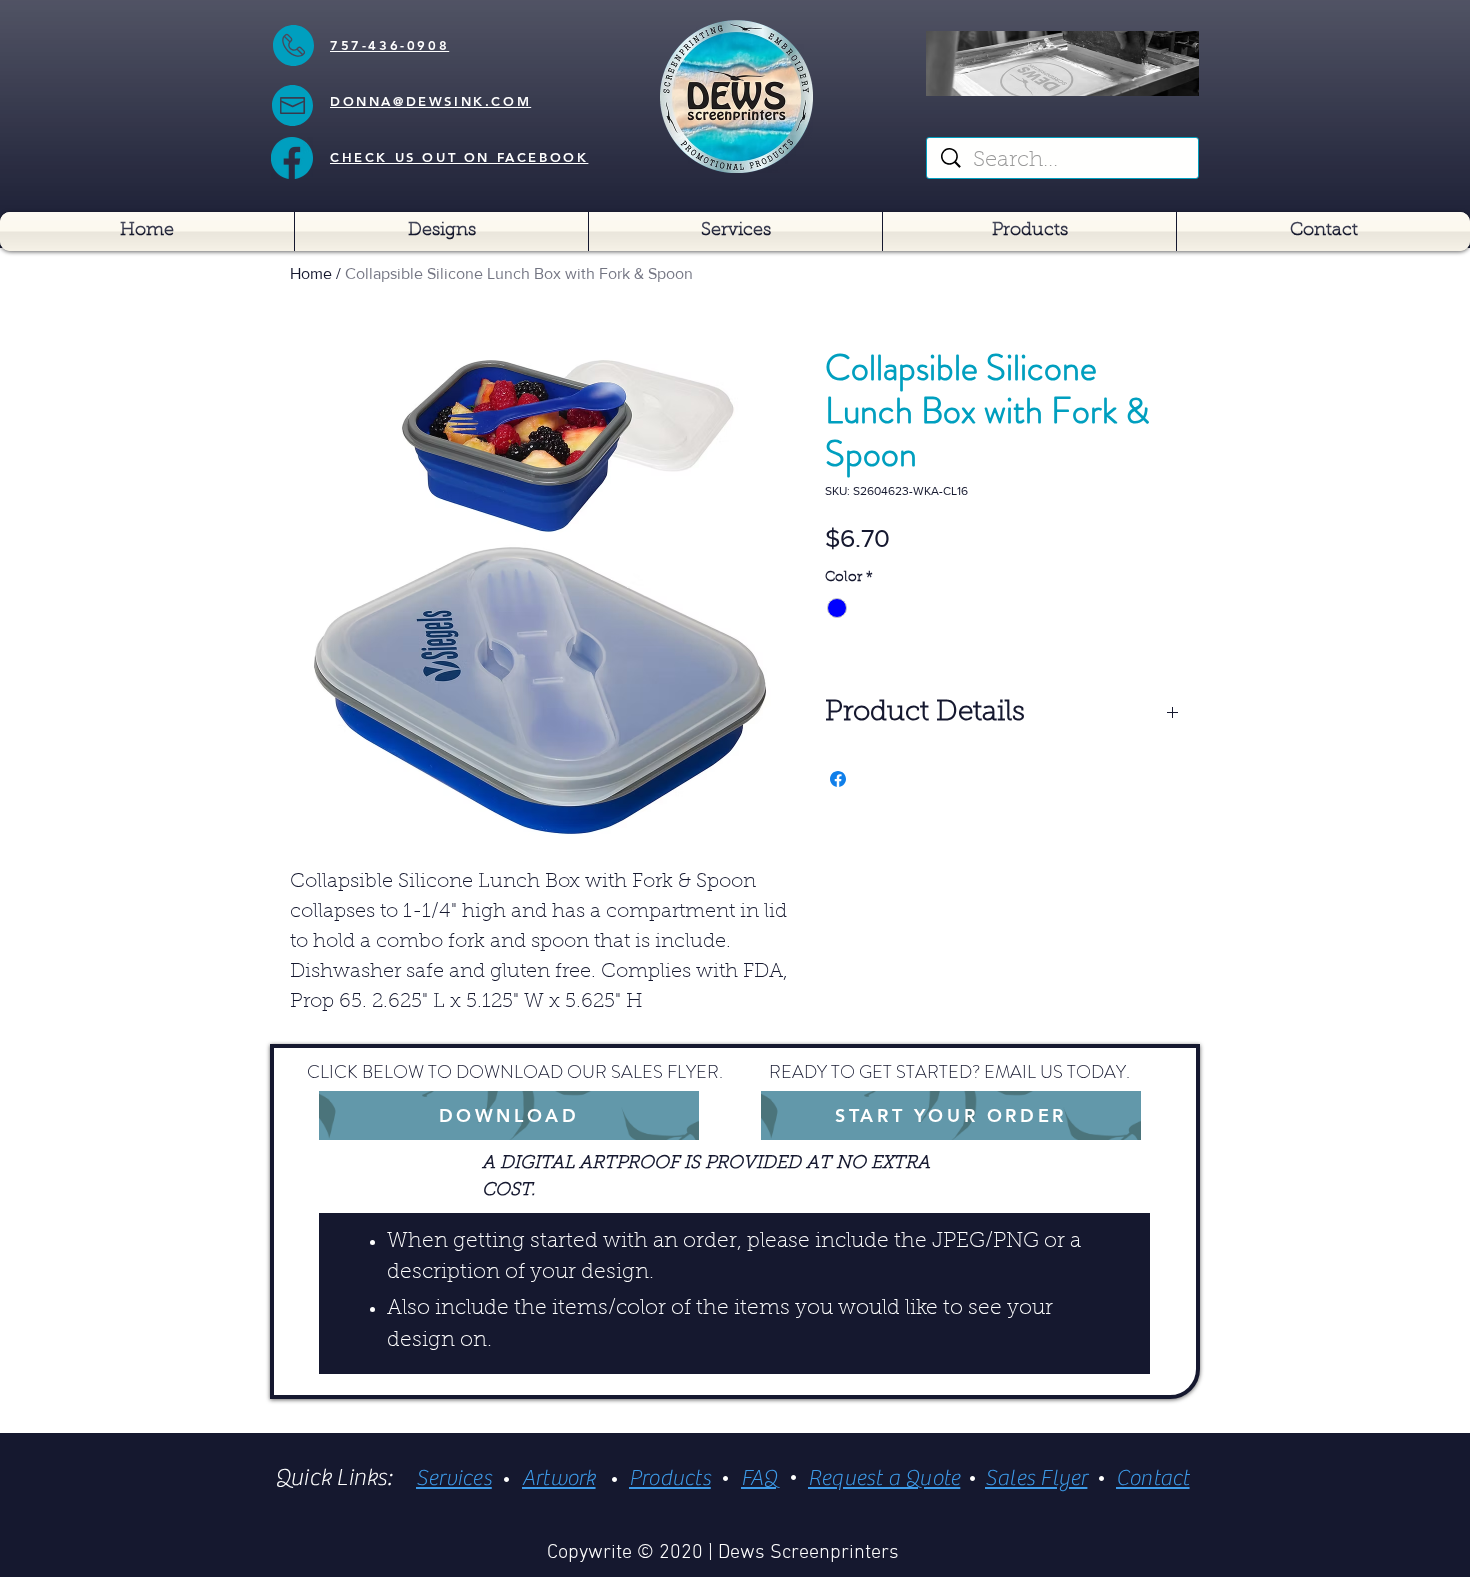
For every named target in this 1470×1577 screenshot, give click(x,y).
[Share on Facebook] (838, 779)
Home (311, 273)
